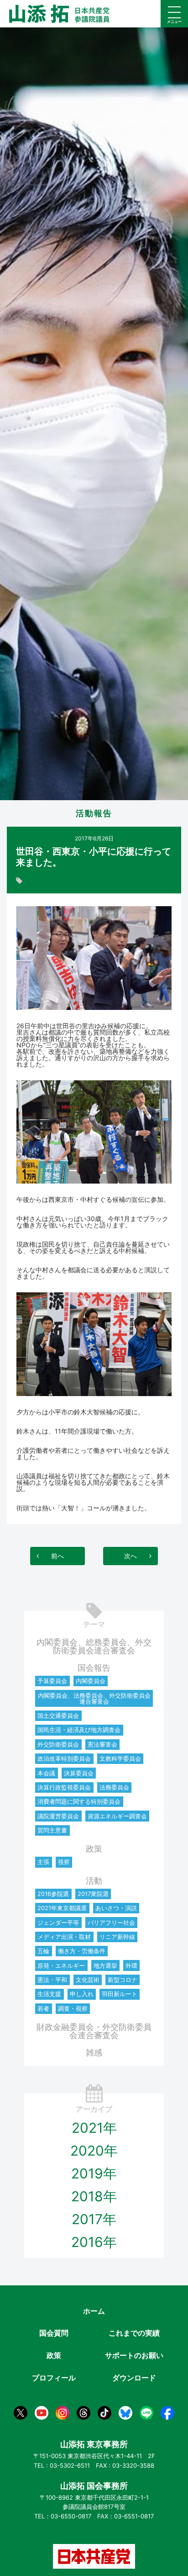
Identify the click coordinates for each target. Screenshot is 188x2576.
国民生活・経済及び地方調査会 (79, 1730)
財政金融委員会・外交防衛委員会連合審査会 (94, 2031)
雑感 (94, 2053)
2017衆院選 (93, 1894)
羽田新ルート (120, 1994)
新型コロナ (123, 1980)
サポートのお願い (134, 2355)
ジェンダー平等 (58, 1923)
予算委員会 (52, 1681)
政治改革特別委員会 (64, 1758)
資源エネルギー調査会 (117, 1816)
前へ (57, 1556)
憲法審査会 (102, 1744)
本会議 (46, 1773)
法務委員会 (114, 1787)
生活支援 (49, 1994)
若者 (43, 2008)
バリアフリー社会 (111, 1923)
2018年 (94, 2196)
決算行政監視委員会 (64, 1787)
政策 (94, 1849)
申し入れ (82, 1994)
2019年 (94, 2173)
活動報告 (94, 813)
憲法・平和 (52, 1980)
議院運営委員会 (58, 1816)
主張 (43, 1862)
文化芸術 (88, 1980)
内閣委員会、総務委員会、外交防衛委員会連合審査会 (94, 1646)
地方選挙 (105, 1965)
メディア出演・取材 (64, 1937)
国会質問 (54, 2333)
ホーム (94, 2311)
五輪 (43, 1951)
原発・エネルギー (61, 1965)
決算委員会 (79, 1773)
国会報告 (94, 1668)
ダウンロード (134, 2378)
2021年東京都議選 (62, 1908)
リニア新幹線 (117, 1937)
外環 (131, 1965)
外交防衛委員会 (58, 1744)
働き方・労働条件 (82, 1951)
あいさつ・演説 (116, 1908)
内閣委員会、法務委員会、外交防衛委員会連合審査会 (94, 1698)
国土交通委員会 (58, 1716)
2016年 (94, 2242)
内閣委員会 (91, 1681)
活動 (94, 1881)
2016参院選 (53, 1894)
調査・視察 (73, 2008)
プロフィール (54, 2378)
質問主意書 (52, 1830)
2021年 (94, 2128)
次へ (131, 1556)
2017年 (94, 2219)
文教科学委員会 (120, 1758)
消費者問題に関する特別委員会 (79, 1801)
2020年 (94, 2151)
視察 (64, 1862)
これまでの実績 (134, 2333)
